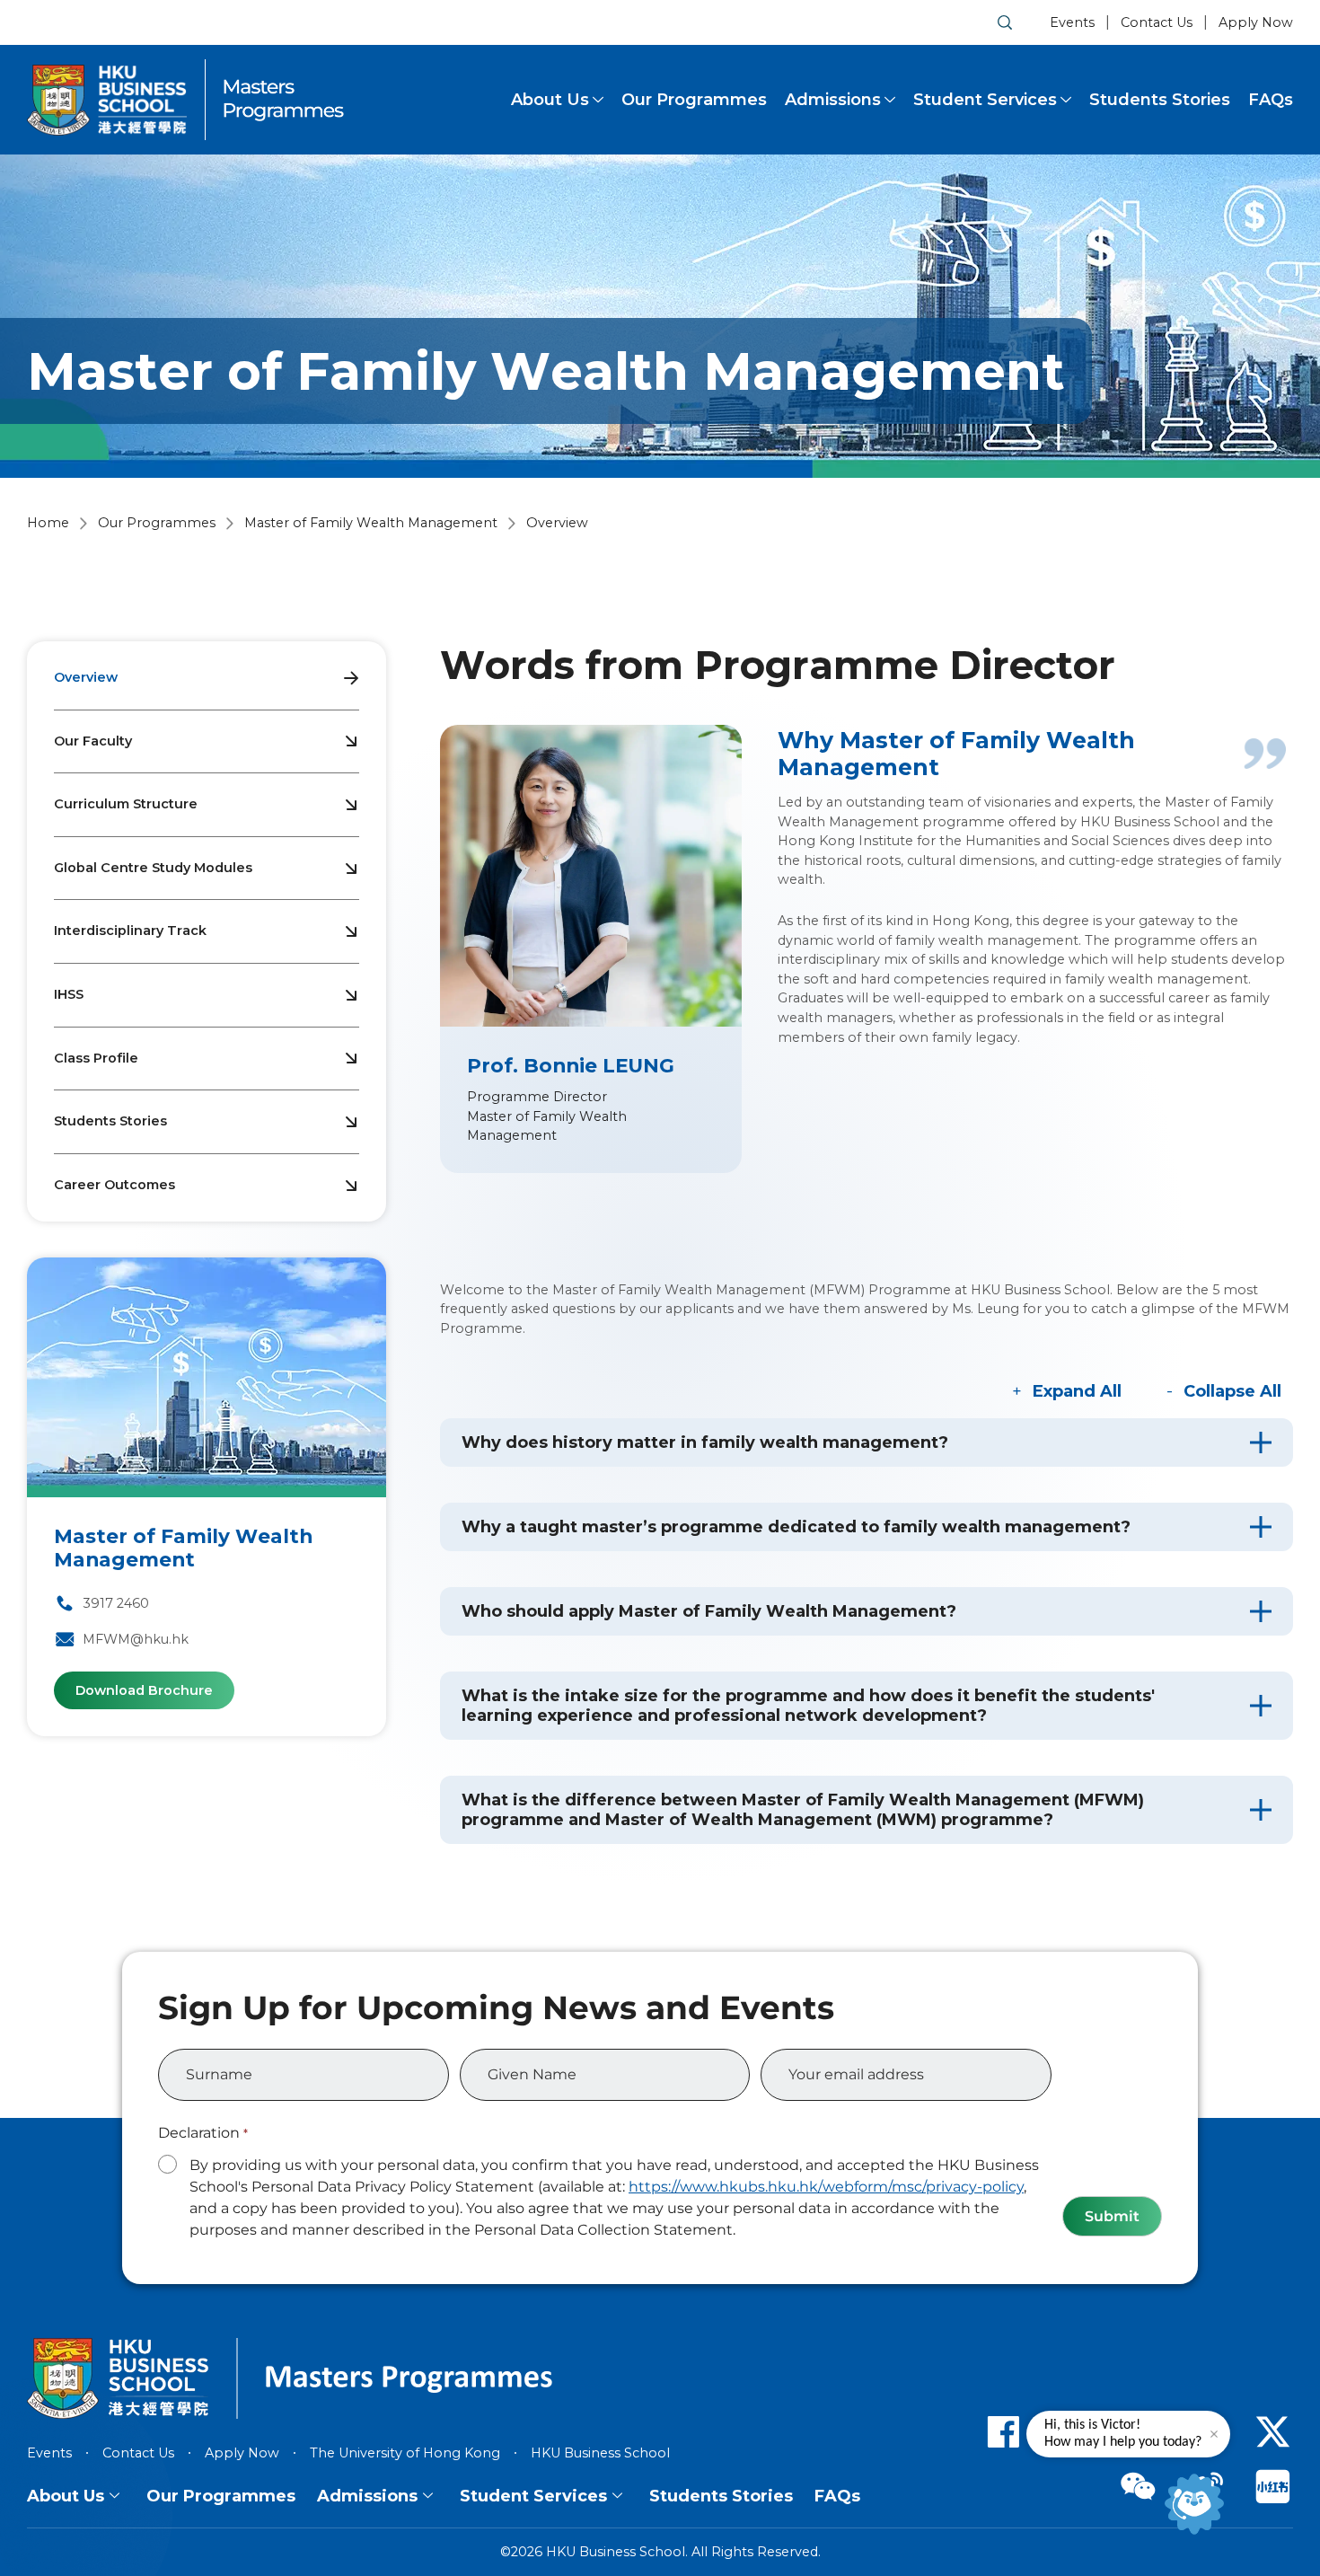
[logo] (107, 100)
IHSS (69, 994)
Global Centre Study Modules (153, 868)
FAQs (1271, 100)
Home (48, 523)
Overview (86, 677)
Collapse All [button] (1232, 1391)
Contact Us (1157, 22)
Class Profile (96, 1058)
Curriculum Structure (126, 804)
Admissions (833, 100)
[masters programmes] (284, 100)
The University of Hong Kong (405, 2453)
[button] (867, 1442)
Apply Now (1256, 22)
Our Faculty (93, 741)
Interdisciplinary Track (130, 931)
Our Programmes (694, 100)
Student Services (985, 100)
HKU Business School (600, 2453)
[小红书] (1273, 2486)
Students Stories (1160, 100)
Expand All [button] (1077, 1391)
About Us (550, 100)
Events (1072, 22)
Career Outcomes (114, 1185)
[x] (1273, 2431)
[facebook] (1003, 2431)
